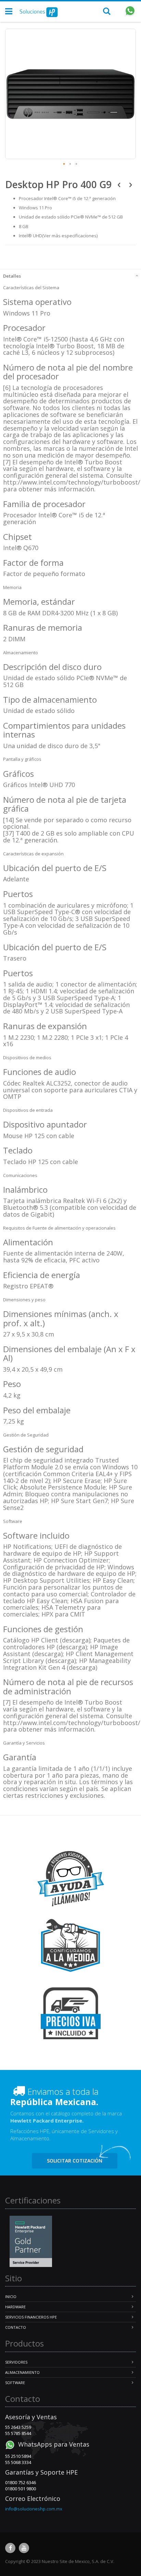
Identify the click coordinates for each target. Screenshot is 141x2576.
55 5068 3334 (18, 2462)
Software (15, 2383)
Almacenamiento (22, 2372)
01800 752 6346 (21, 2482)
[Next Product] (131, 184)
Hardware (15, 2307)
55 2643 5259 (18, 2427)
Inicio (11, 2297)
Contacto (16, 2327)
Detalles (12, 276)
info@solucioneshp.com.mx (34, 2509)
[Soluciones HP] (39, 12)
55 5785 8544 (18, 2433)
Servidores (16, 2362)
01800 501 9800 (21, 2489)
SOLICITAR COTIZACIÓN (75, 2161)
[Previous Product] (119, 184)
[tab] (70, 275)
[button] (64, 164)
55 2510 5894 (18, 2456)
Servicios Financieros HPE (31, 2317)
